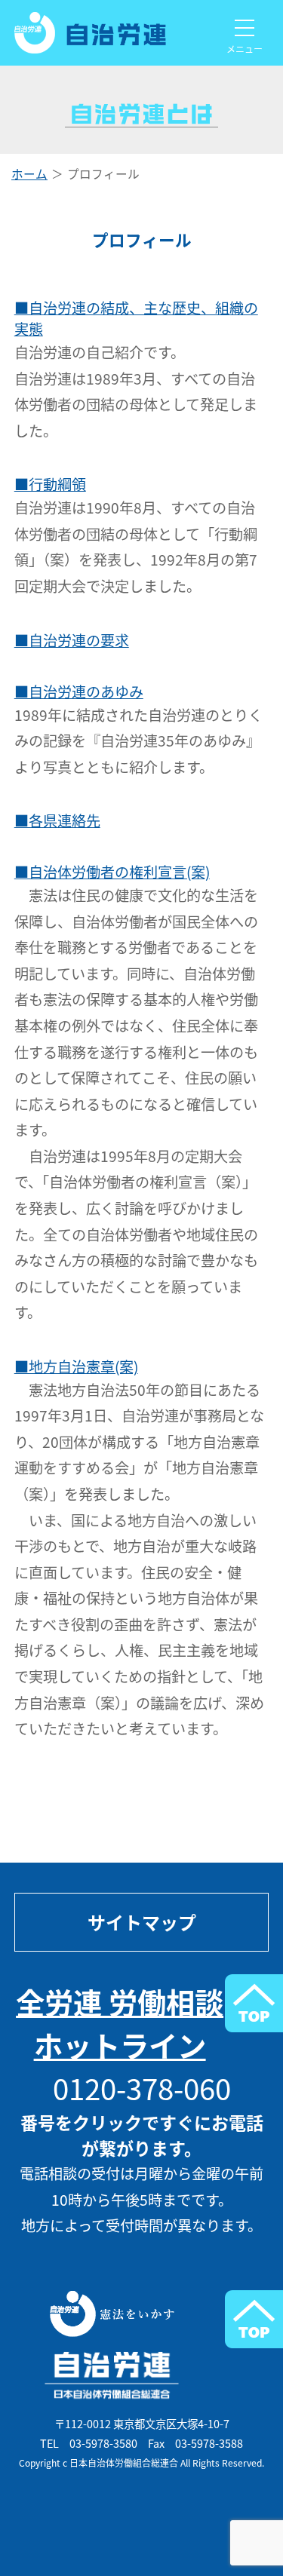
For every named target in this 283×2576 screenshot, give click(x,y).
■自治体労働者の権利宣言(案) (112, 872)
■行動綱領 (50, 484)
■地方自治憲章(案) (76, 1366)
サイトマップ (142, 1922)
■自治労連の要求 (72, 640)
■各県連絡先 (57, 820)
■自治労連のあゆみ (79, 692)
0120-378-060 (142, 2088)
